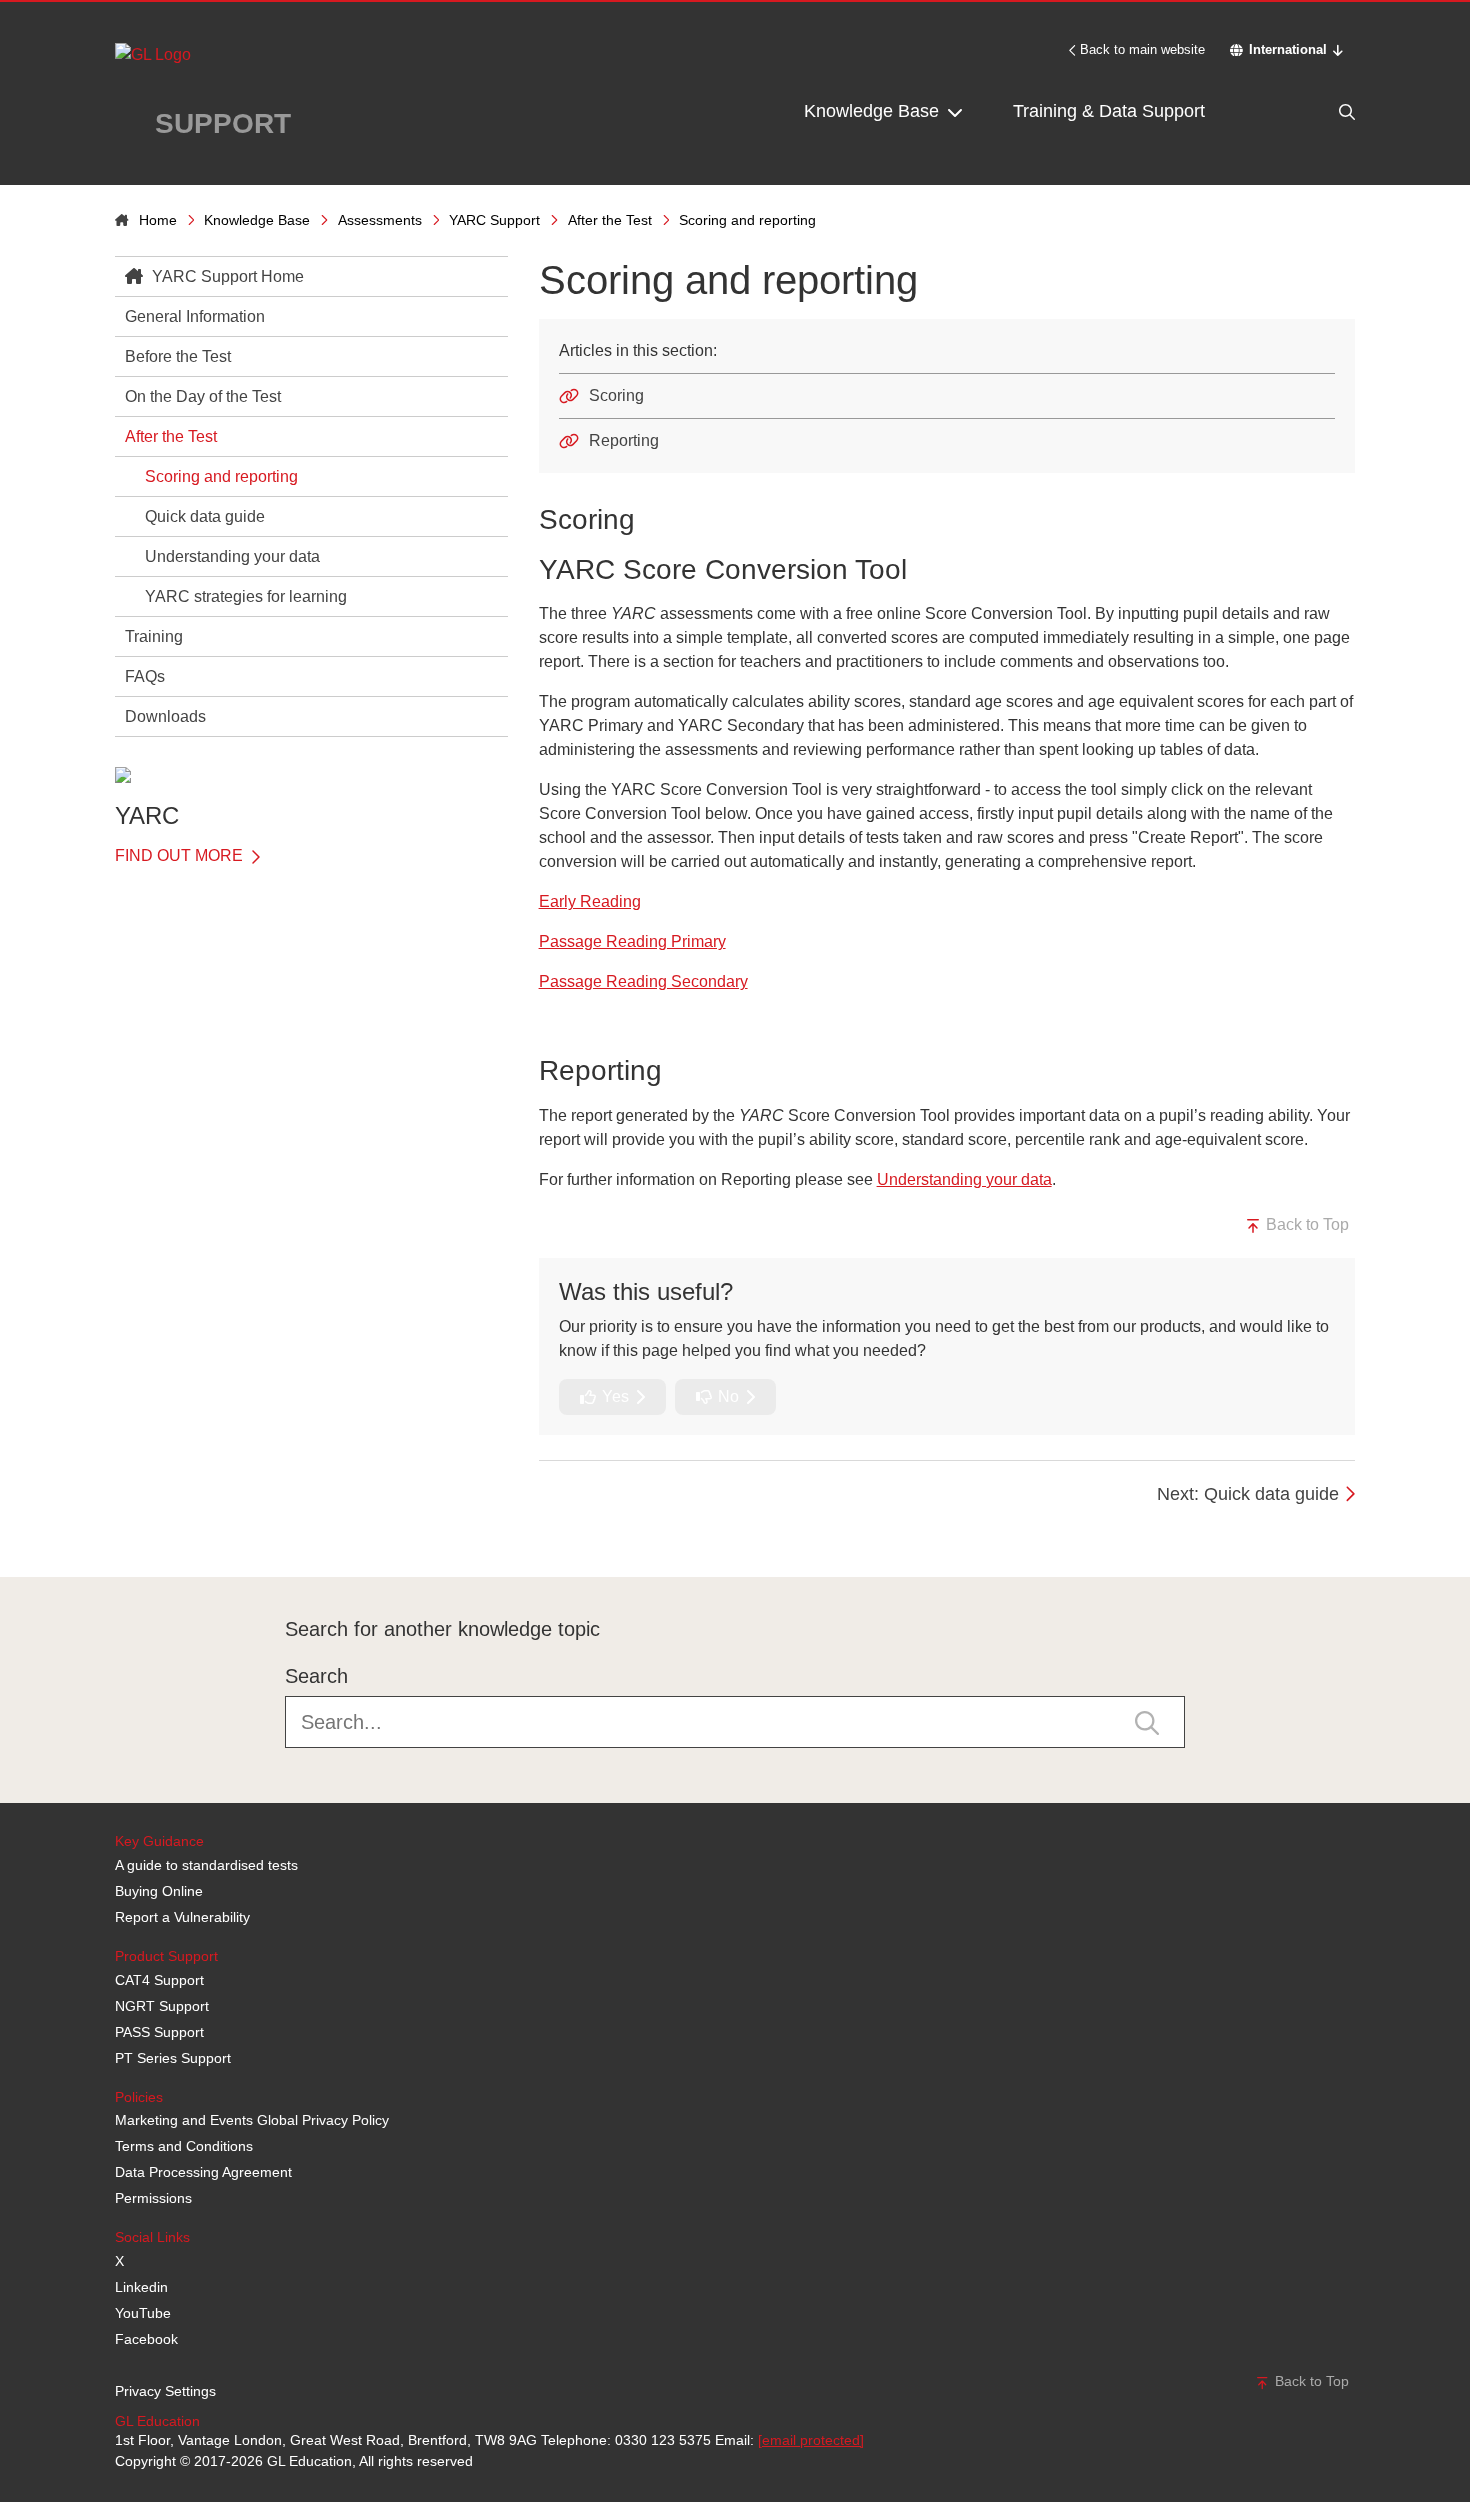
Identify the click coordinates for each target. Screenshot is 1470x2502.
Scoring (616, 395)
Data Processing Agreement (203, 2172)
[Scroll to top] (110, 1532)
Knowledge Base (874, 111)
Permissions (153, 2198)
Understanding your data (232, 556)
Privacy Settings (165, 2391)
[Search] (1305, 111)
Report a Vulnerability (182, 1917)
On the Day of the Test (203, 396)
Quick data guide (205, 516)
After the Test (610, 220)
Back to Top (1305, 1224)
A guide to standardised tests (206, 1865)
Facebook (146, 2339)
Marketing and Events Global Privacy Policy (252, 2120)
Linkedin (141, 2287)
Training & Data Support (1109, 111)
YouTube (143, 2313)
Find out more (181, 855)
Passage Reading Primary (632, 941)
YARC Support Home (226, 276)
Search (316, 1676)
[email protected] (811, 2440)
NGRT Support (162, 2006)
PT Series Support (173, 2058)
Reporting (624, 440)
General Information (195, 316)
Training (154, 636)
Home (158, 220)
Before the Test (178, 356)
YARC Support (494, 220)
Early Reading (590, 901)
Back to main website (1142, 49)
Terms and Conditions (184, 2146)
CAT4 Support (159, 1980)
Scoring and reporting (221, 476)
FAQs (145, 676)
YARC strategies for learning (246, 596)
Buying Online (159, 1891)
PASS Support (159, 2032)
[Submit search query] (1147, 1721)
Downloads (165, 716)
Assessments (380, 220)
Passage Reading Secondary (643, 981)
